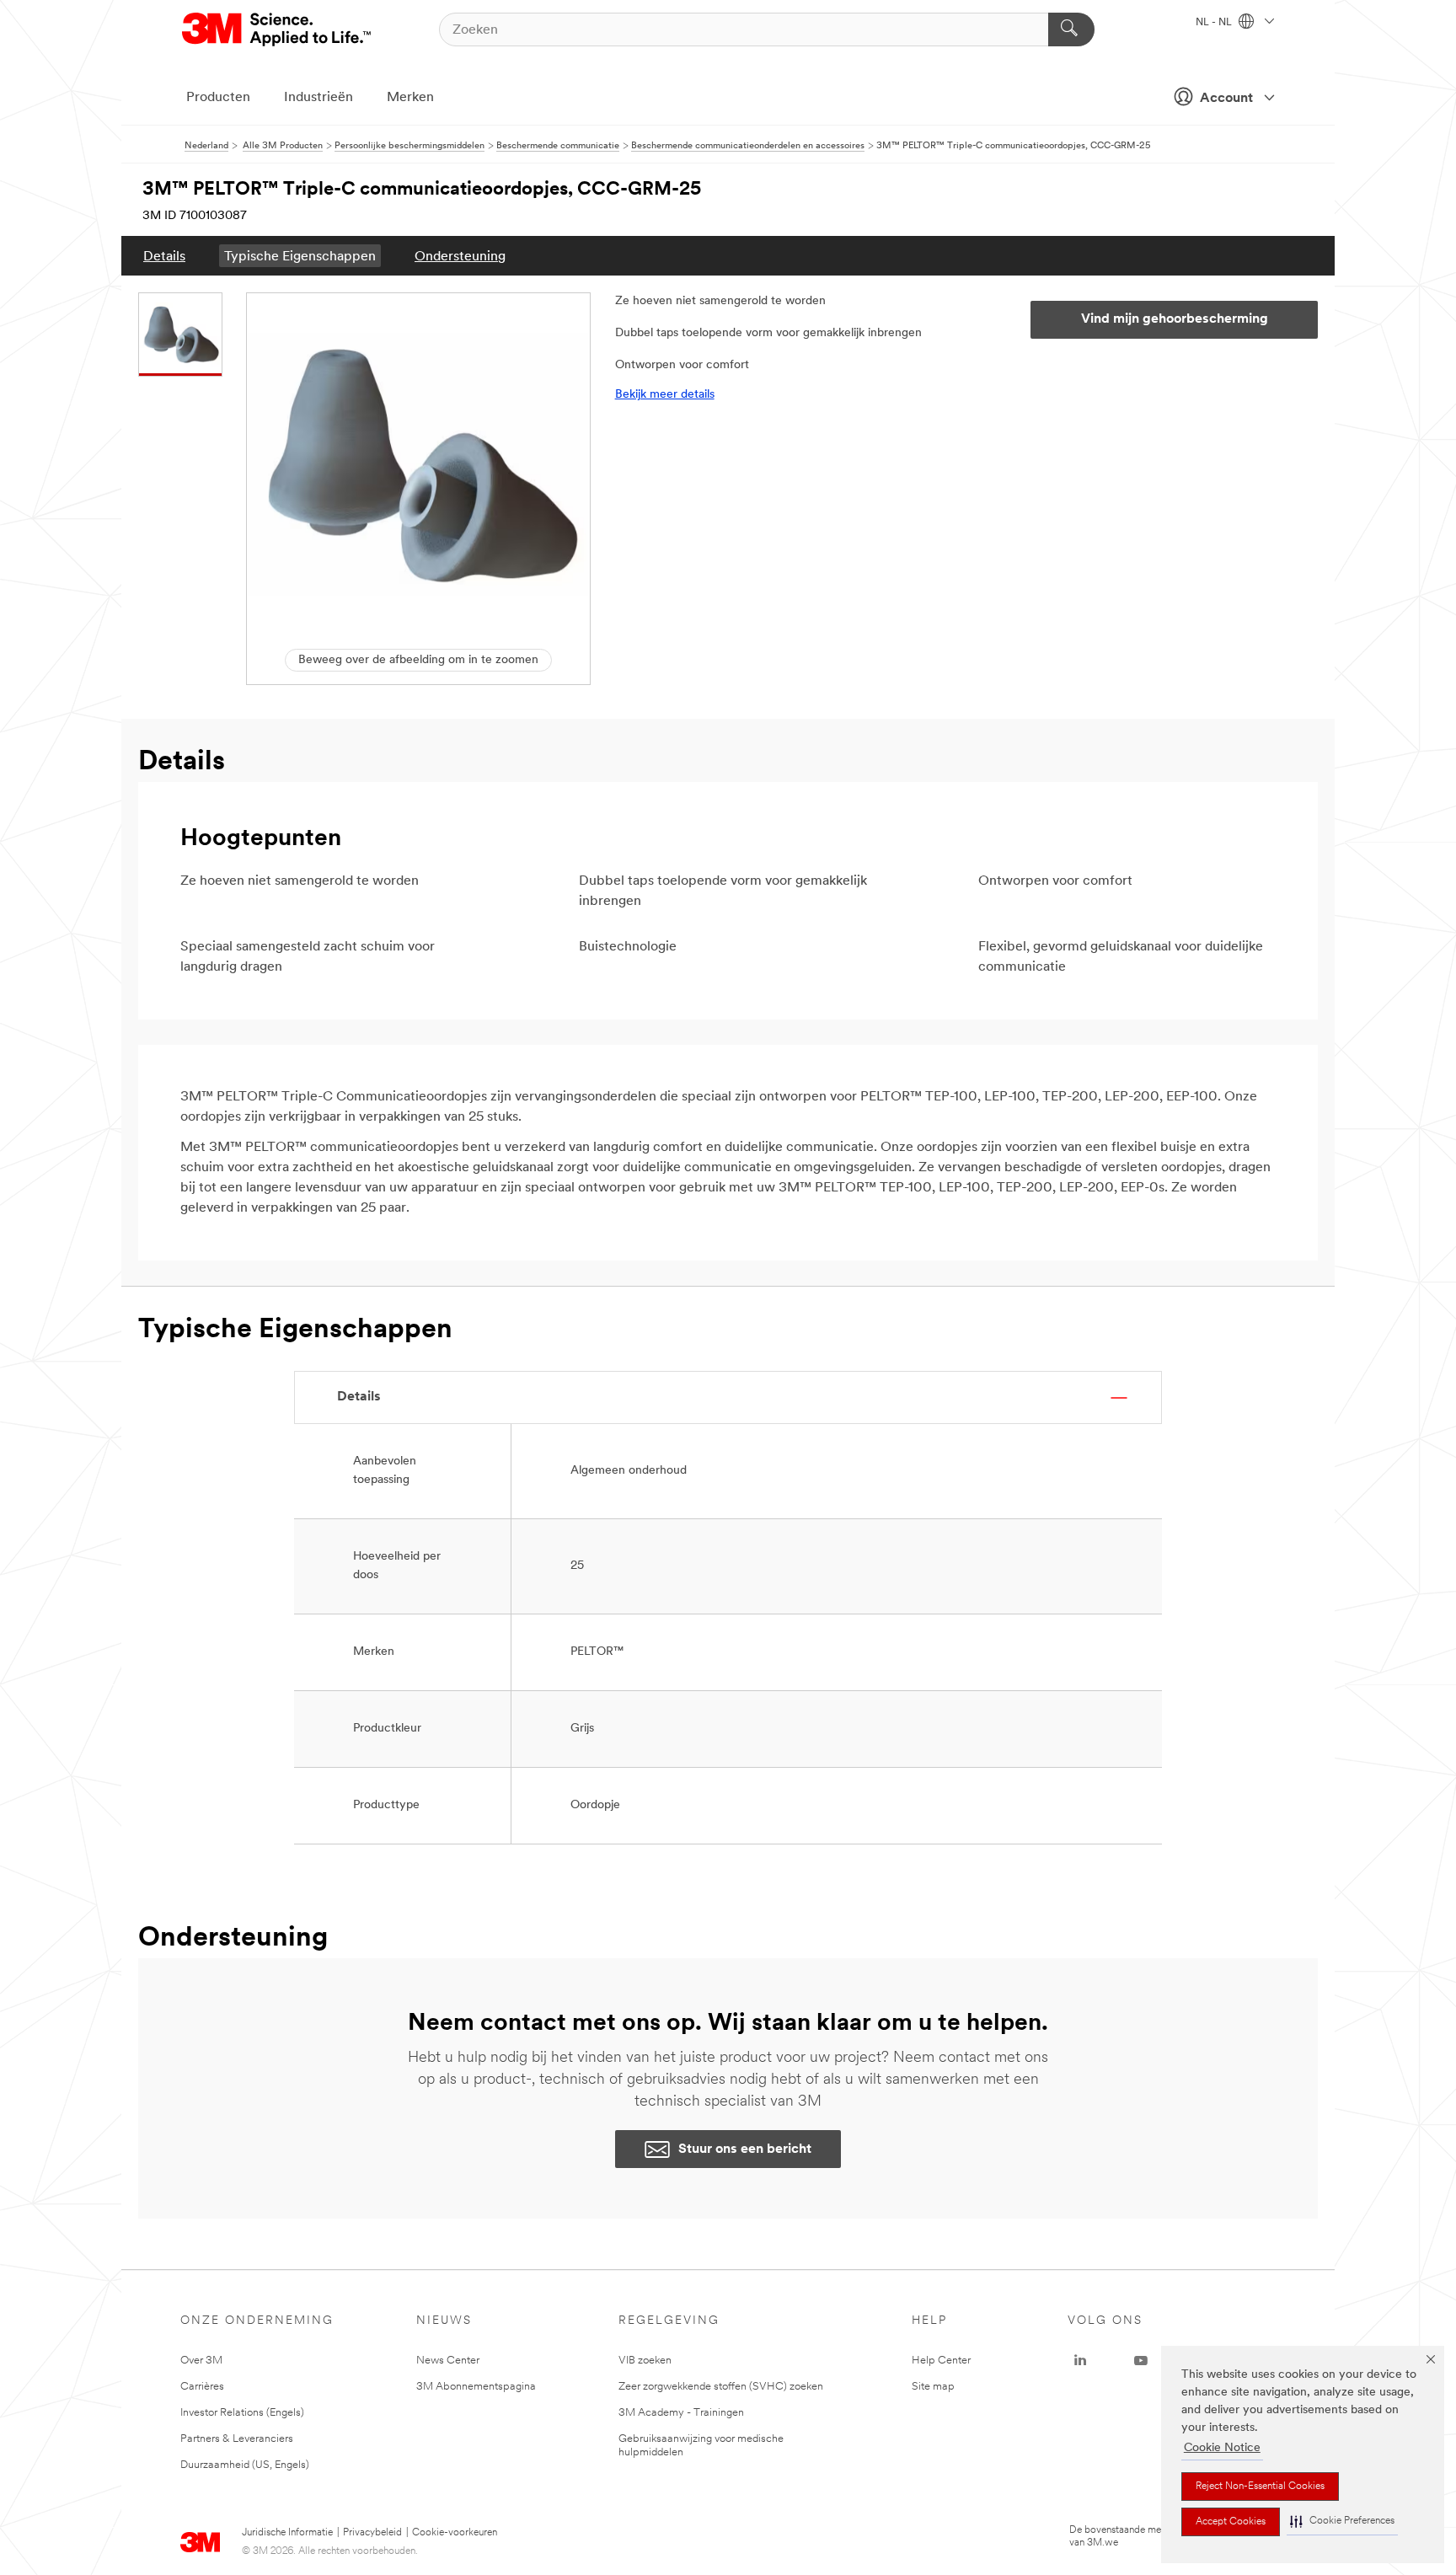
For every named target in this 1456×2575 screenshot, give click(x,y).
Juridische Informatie (287, 2533)
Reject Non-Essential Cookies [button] (1260, 2487)
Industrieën (318, 98)
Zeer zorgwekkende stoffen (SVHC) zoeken (721, 2387)
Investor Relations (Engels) (242, 2413)
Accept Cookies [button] (1231, 2522)
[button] (1342, 2521)
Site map (933, 2387)
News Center (448, 2361)
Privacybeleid (372, 2533)
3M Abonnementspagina (476, 2387)
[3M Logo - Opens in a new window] (278, 29)
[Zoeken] (1071, 29)
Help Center (941, 2361)
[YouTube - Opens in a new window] (1141, 2361)
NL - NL (1215, 23)
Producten (218, 98)
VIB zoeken (645, 2361)
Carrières (202, 2387)
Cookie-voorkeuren (455, 2533)
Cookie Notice (1222, 2448)
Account (1226, 99)
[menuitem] (164, 256)
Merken (410, 98)
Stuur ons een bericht (745, 2149)
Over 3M (201, 2361)
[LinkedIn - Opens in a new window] (1080, 2361)
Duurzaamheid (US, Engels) (245, 2465)
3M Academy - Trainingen (681, 2413)
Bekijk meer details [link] (665, 395)
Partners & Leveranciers (237, 2439)
